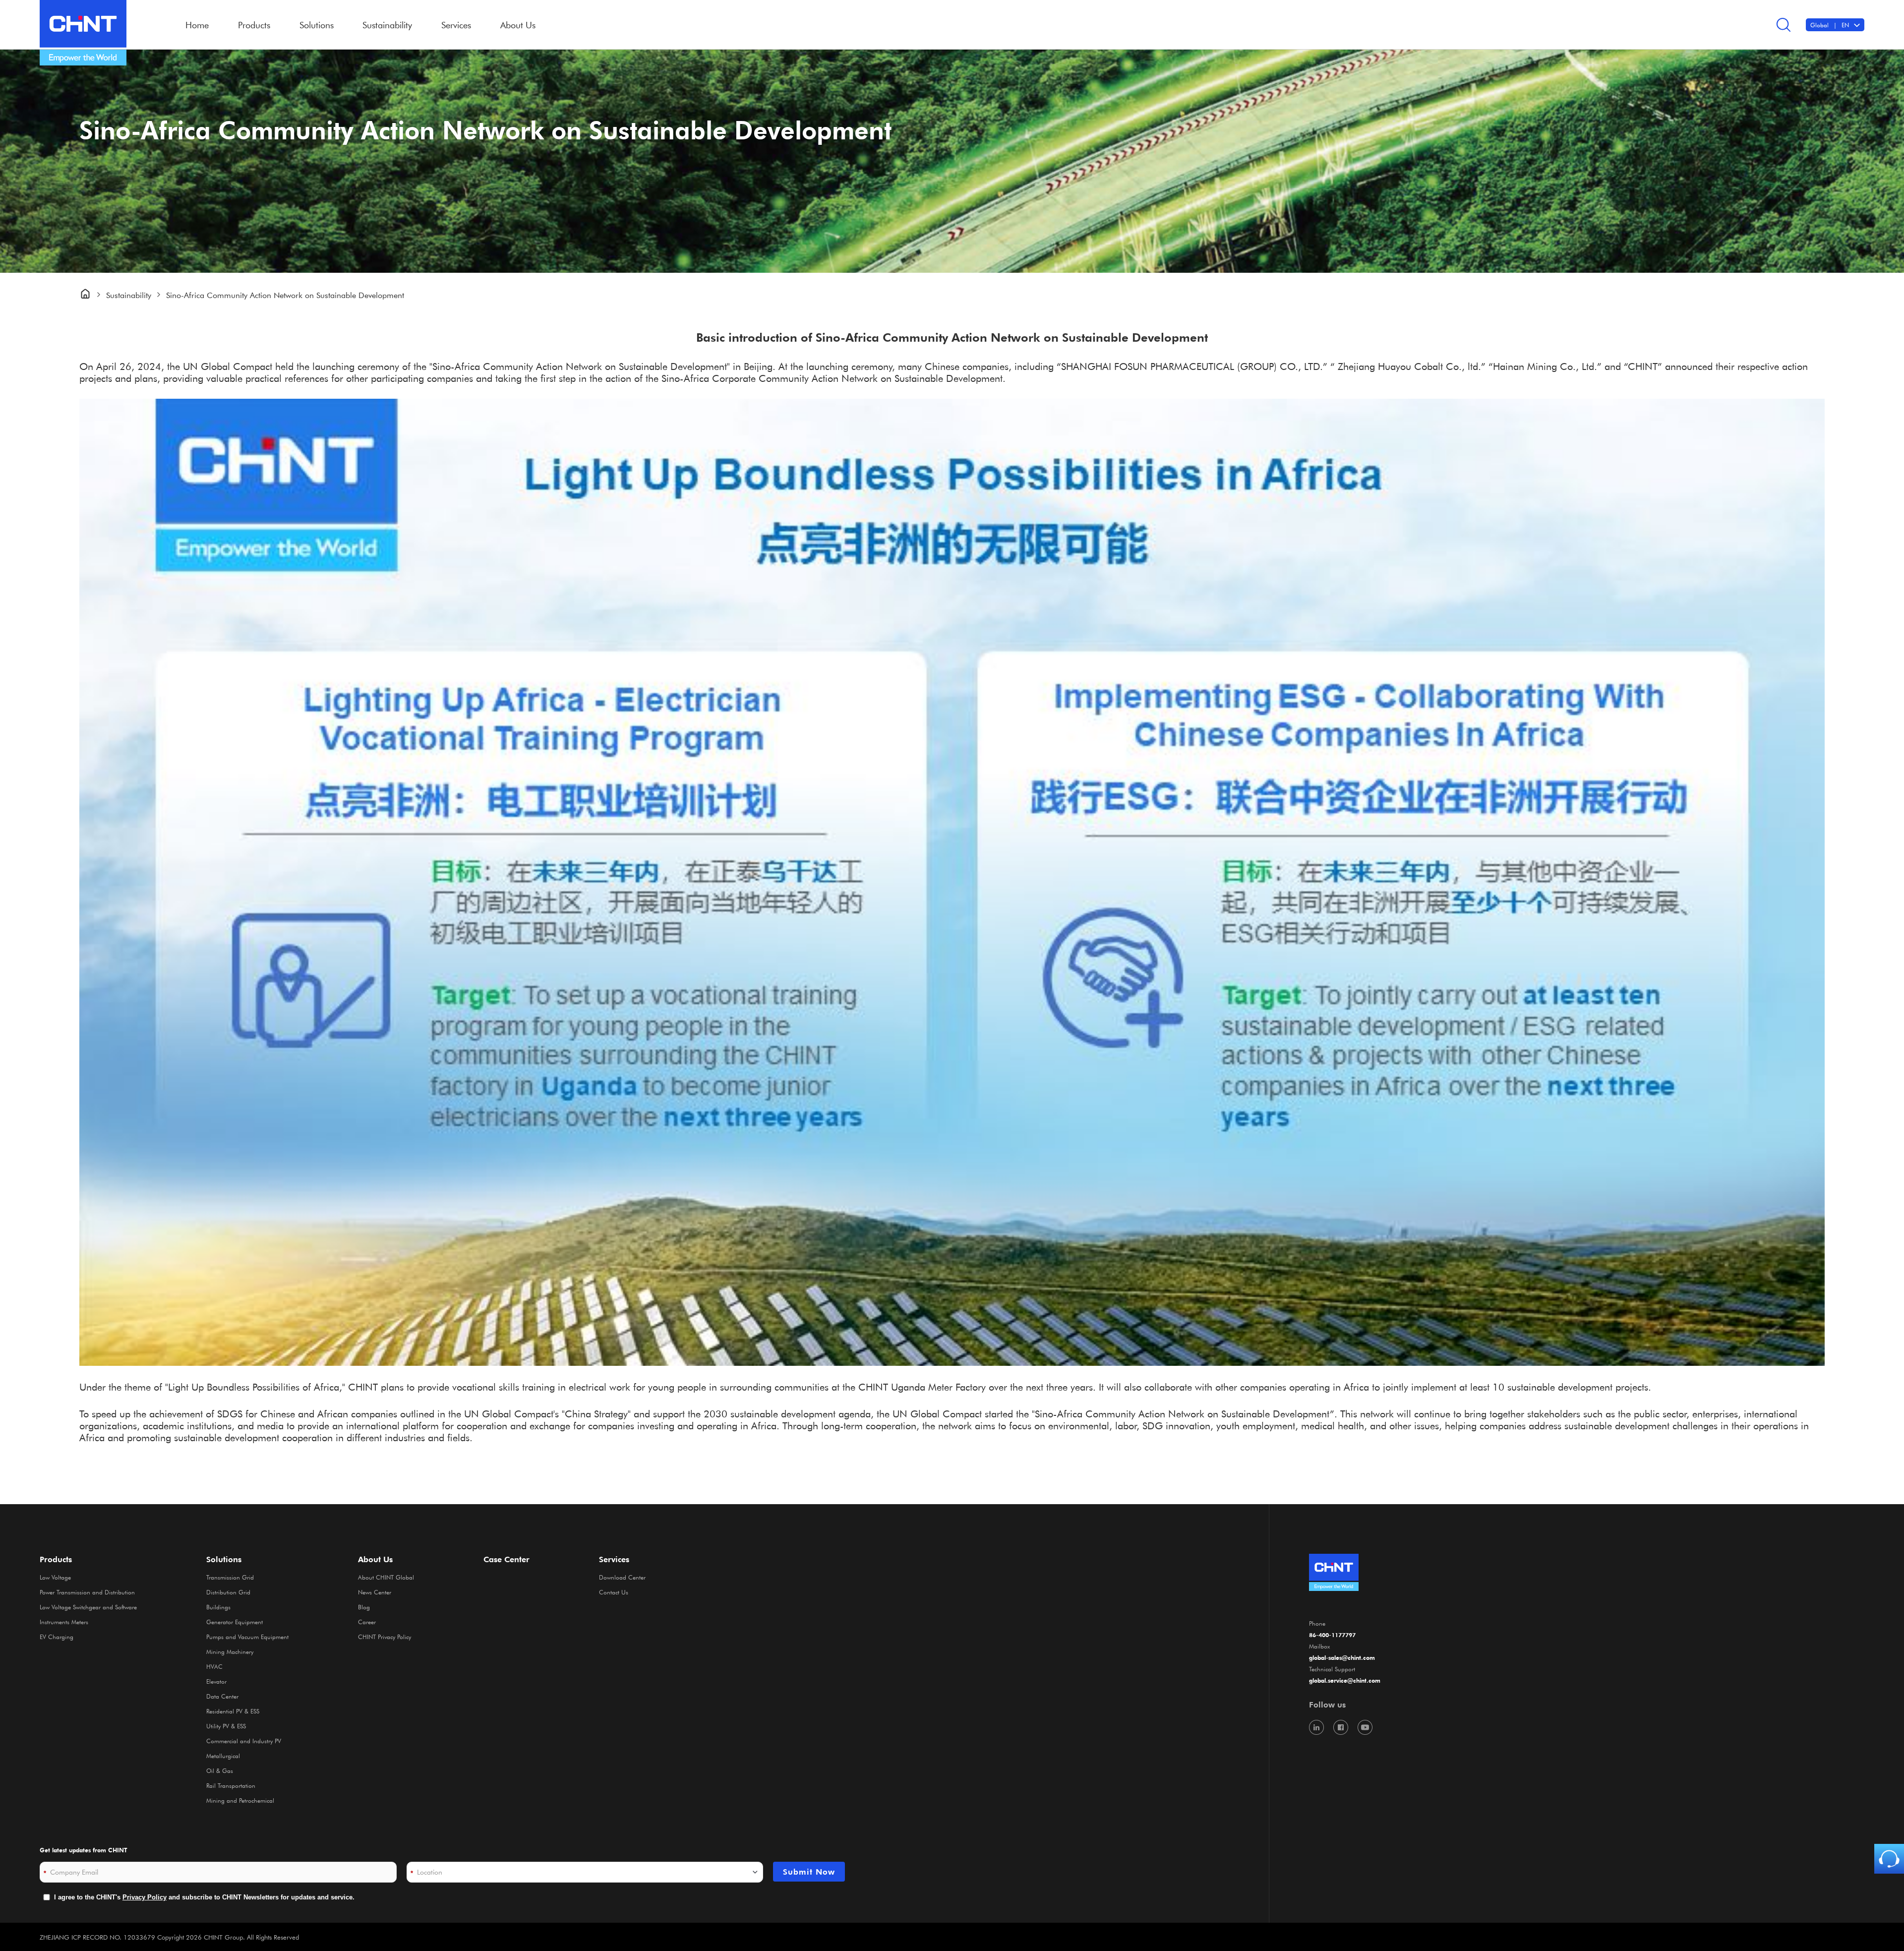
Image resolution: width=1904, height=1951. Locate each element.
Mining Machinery (230, 1651)
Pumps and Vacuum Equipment (247, 1637)
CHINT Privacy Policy (385, 1637)
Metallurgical (223, 1756)
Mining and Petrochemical (240, 1800)
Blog (364, 1607)
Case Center (506, 1559)
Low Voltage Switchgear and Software (88, 1607)
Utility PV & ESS (226, 1726)
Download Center (622, 1577)
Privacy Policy (145, 1897)
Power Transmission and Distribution (87, 1592)
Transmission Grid (230, 1577)
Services (614, 1559)
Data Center (222, 1696)
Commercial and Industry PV (244, 1741)
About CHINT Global (386, 1577)
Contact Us (614, 1592)
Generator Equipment (235, 1622)
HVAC (214, 1666)
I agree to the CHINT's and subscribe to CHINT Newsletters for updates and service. (204, 1897)
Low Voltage (55, 1577)
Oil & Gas (220, 1770)
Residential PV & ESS (233, 1711)
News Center (375, 1592)
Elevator (216, 1681)
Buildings (218, 1607)
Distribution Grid (228, 1592)
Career (367, 1622)
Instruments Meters (64, 1622)
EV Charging (57, 1637)
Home (197, 25)
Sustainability (387, 25)
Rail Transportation (231, 1785)
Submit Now (809, 1872)
